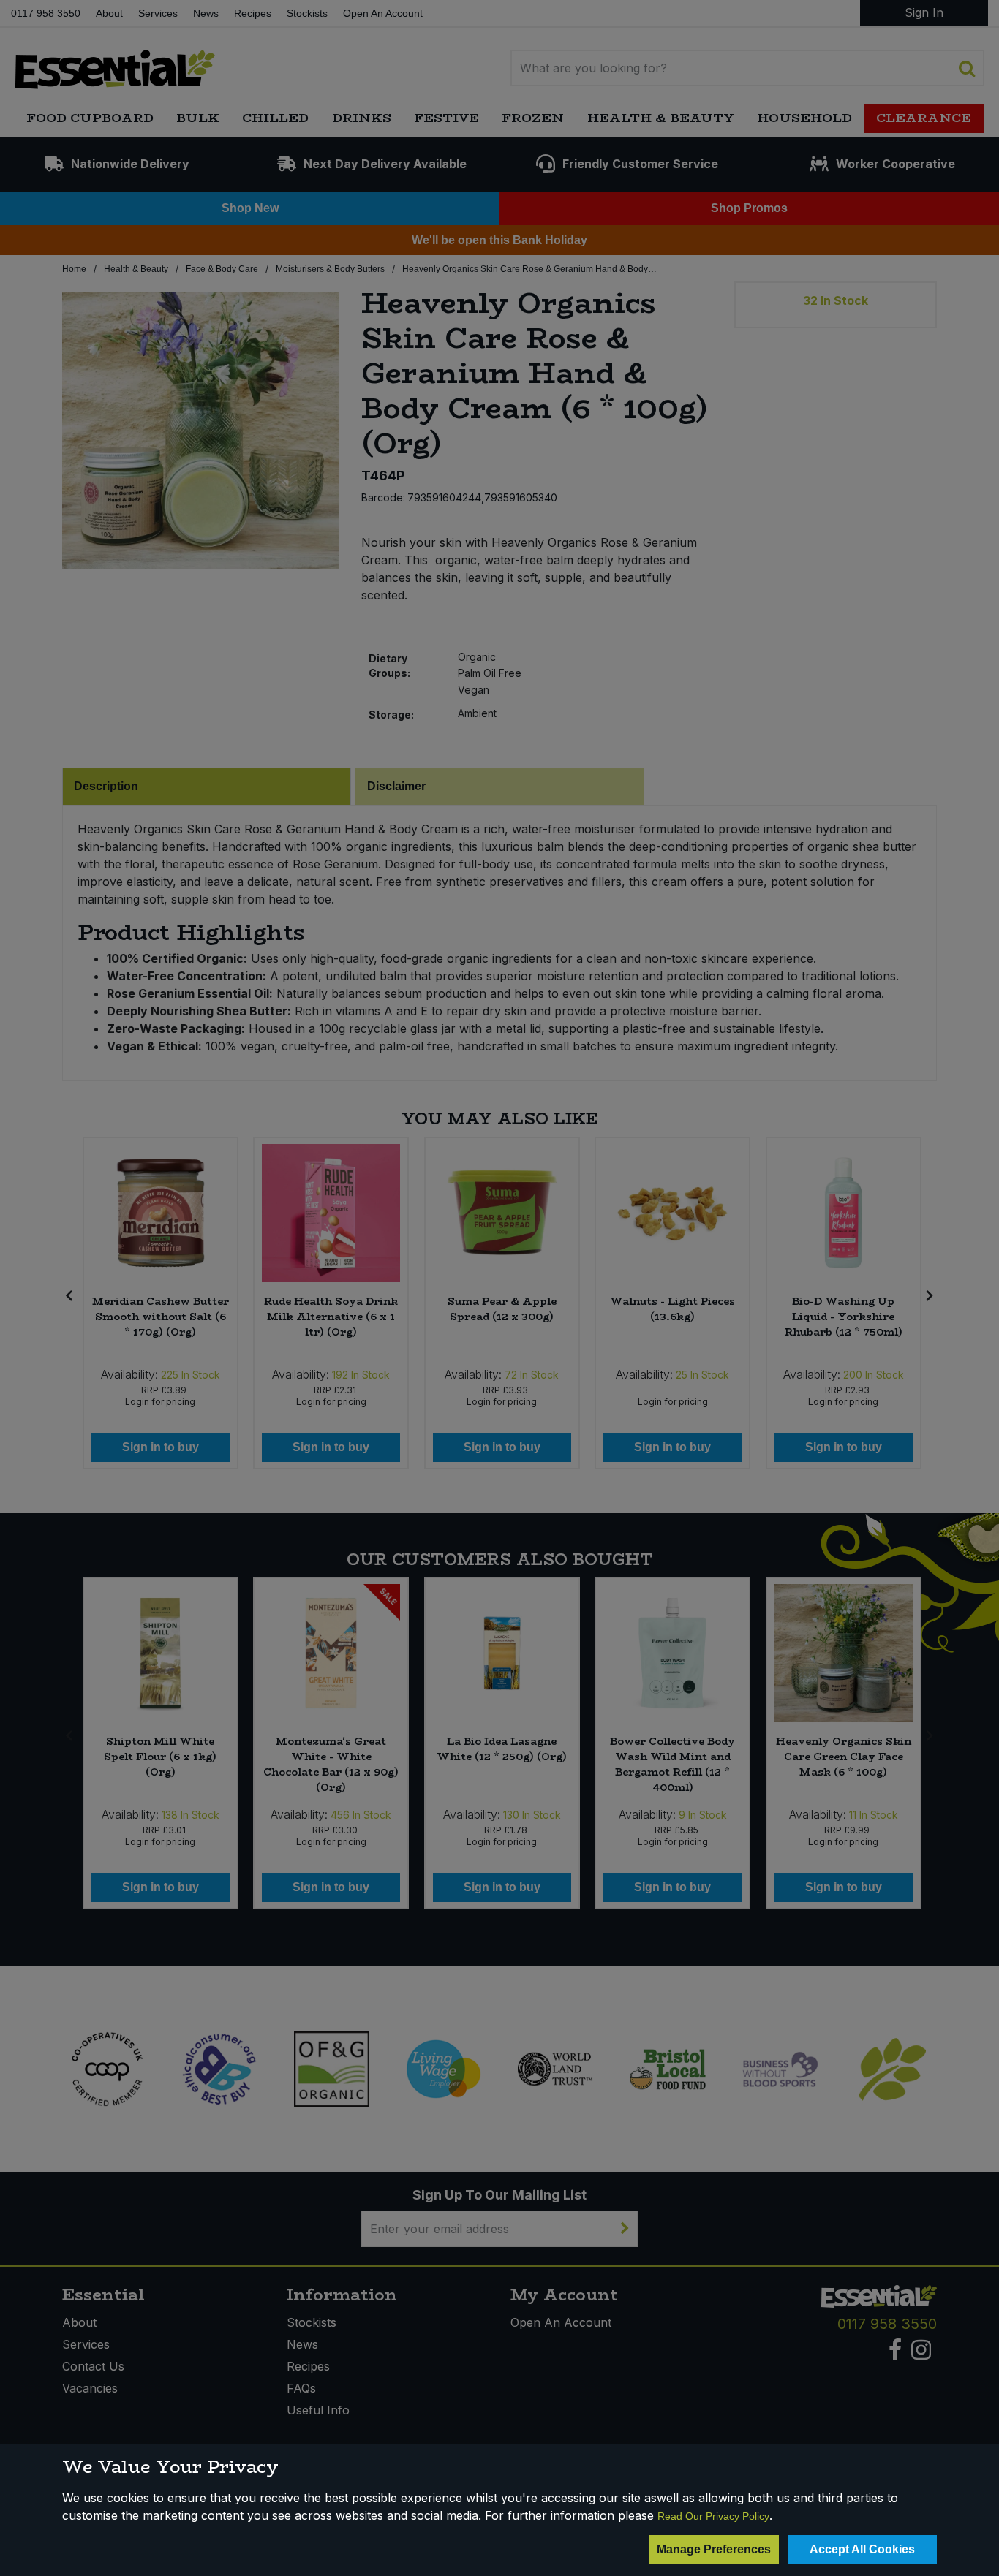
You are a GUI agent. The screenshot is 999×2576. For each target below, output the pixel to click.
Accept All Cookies (862, 2549)
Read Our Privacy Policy (713, 2516)
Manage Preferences (714, 2549)
